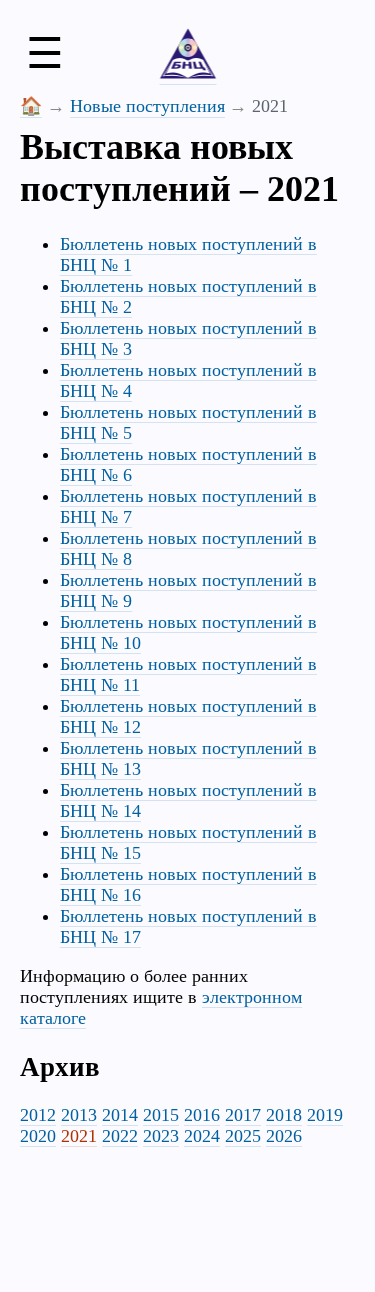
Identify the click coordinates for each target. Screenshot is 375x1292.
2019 (325, 1115)
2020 (38, 1136)
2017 (243, 1115)
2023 (161, 1136)
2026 (284, 1136)
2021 (79, 1136)
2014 (120, 1115)
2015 (161, 1115)
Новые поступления (147, 106)
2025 (243, 1136)
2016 (202, 1115)
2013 (79, 1115)
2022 (120, 1136)
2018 (284, 1115)
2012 (38, 1115)
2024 (202, 1136)
